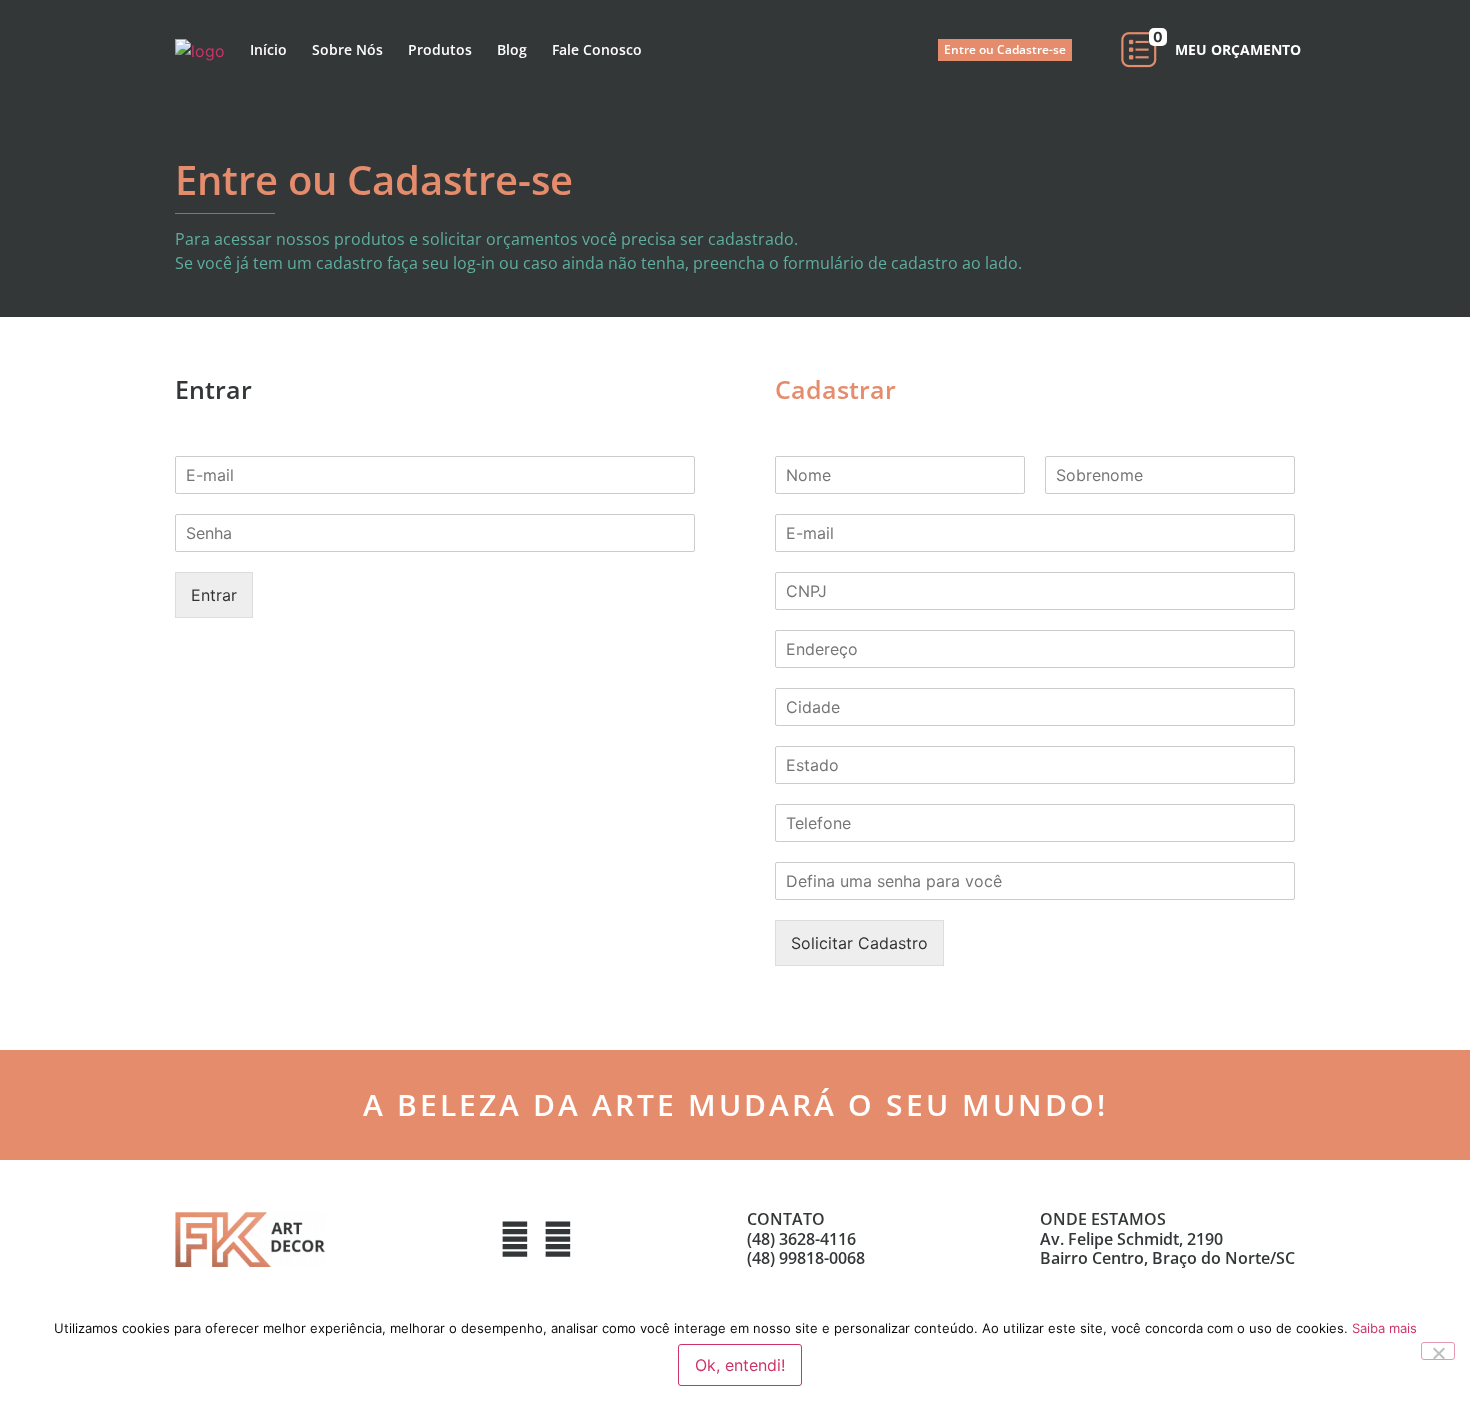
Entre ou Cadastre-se (1005, 49)
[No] (1438, 1351)
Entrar (214, 595)
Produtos (440, 49)
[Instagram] (558, 1239)
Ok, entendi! (740, 1365)
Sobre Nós (347, 49)
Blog (512, 49)
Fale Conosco (597, 49)
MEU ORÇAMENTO (1238, 49)
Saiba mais (1384, 1328)
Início (268, 49)
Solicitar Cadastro (859, 943)
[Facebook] (515, 1239)
